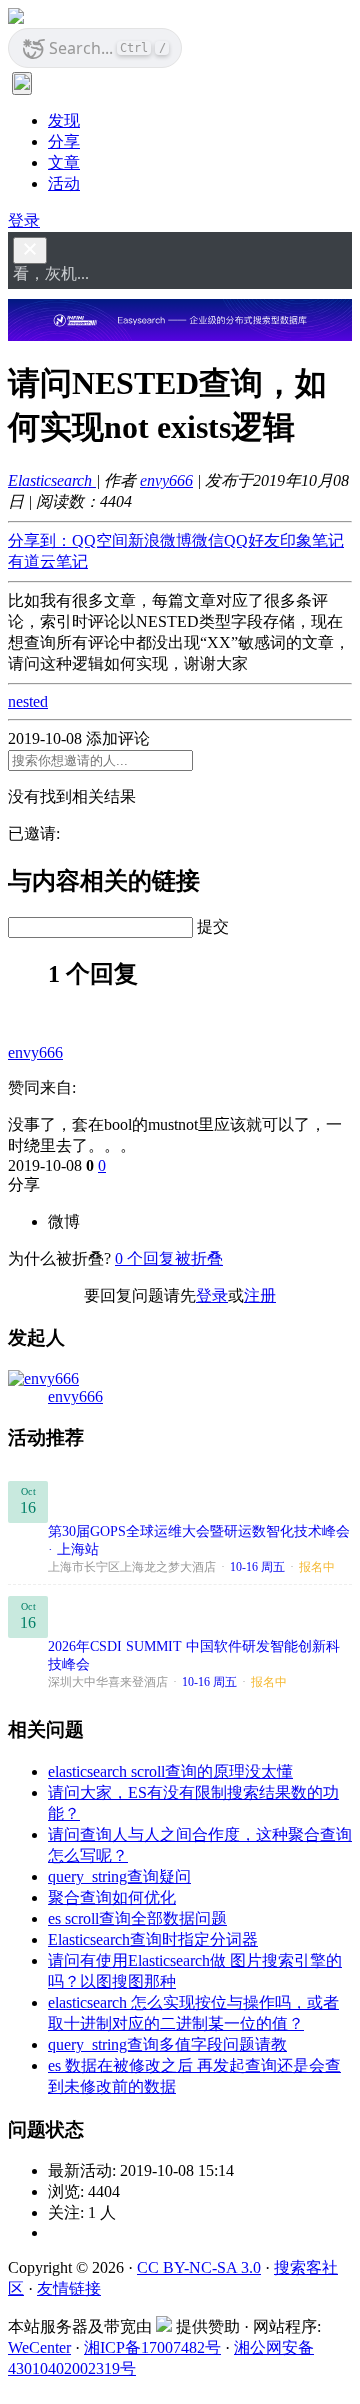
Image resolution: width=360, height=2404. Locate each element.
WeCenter (39, 2347)
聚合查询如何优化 (112, 1897)
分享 (64, 141)
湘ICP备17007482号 (152, 2347)
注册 (260, 1295)
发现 (64, 120)
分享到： (40, 540)
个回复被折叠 (169, 1258)
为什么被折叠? (59, 1258)
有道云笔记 (48, 561)
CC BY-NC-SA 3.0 (199, 2267)
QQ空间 (100, 540)
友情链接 (69, 2288)
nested (28, 701)
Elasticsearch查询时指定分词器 (153, 1939)
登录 (24, 220)
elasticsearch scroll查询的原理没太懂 (170, 1771)
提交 (213, 926)
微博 (64, 1221)
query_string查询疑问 (119, 1876)
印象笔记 (312, 540)
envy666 (166, 480)
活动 (64, 183)
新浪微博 (160, 540)
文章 (64, 162)
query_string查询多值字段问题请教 (167, 2044)
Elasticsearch (52, 480)
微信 (208, 540)
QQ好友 (252, 540)
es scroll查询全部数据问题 (137, 1918)
